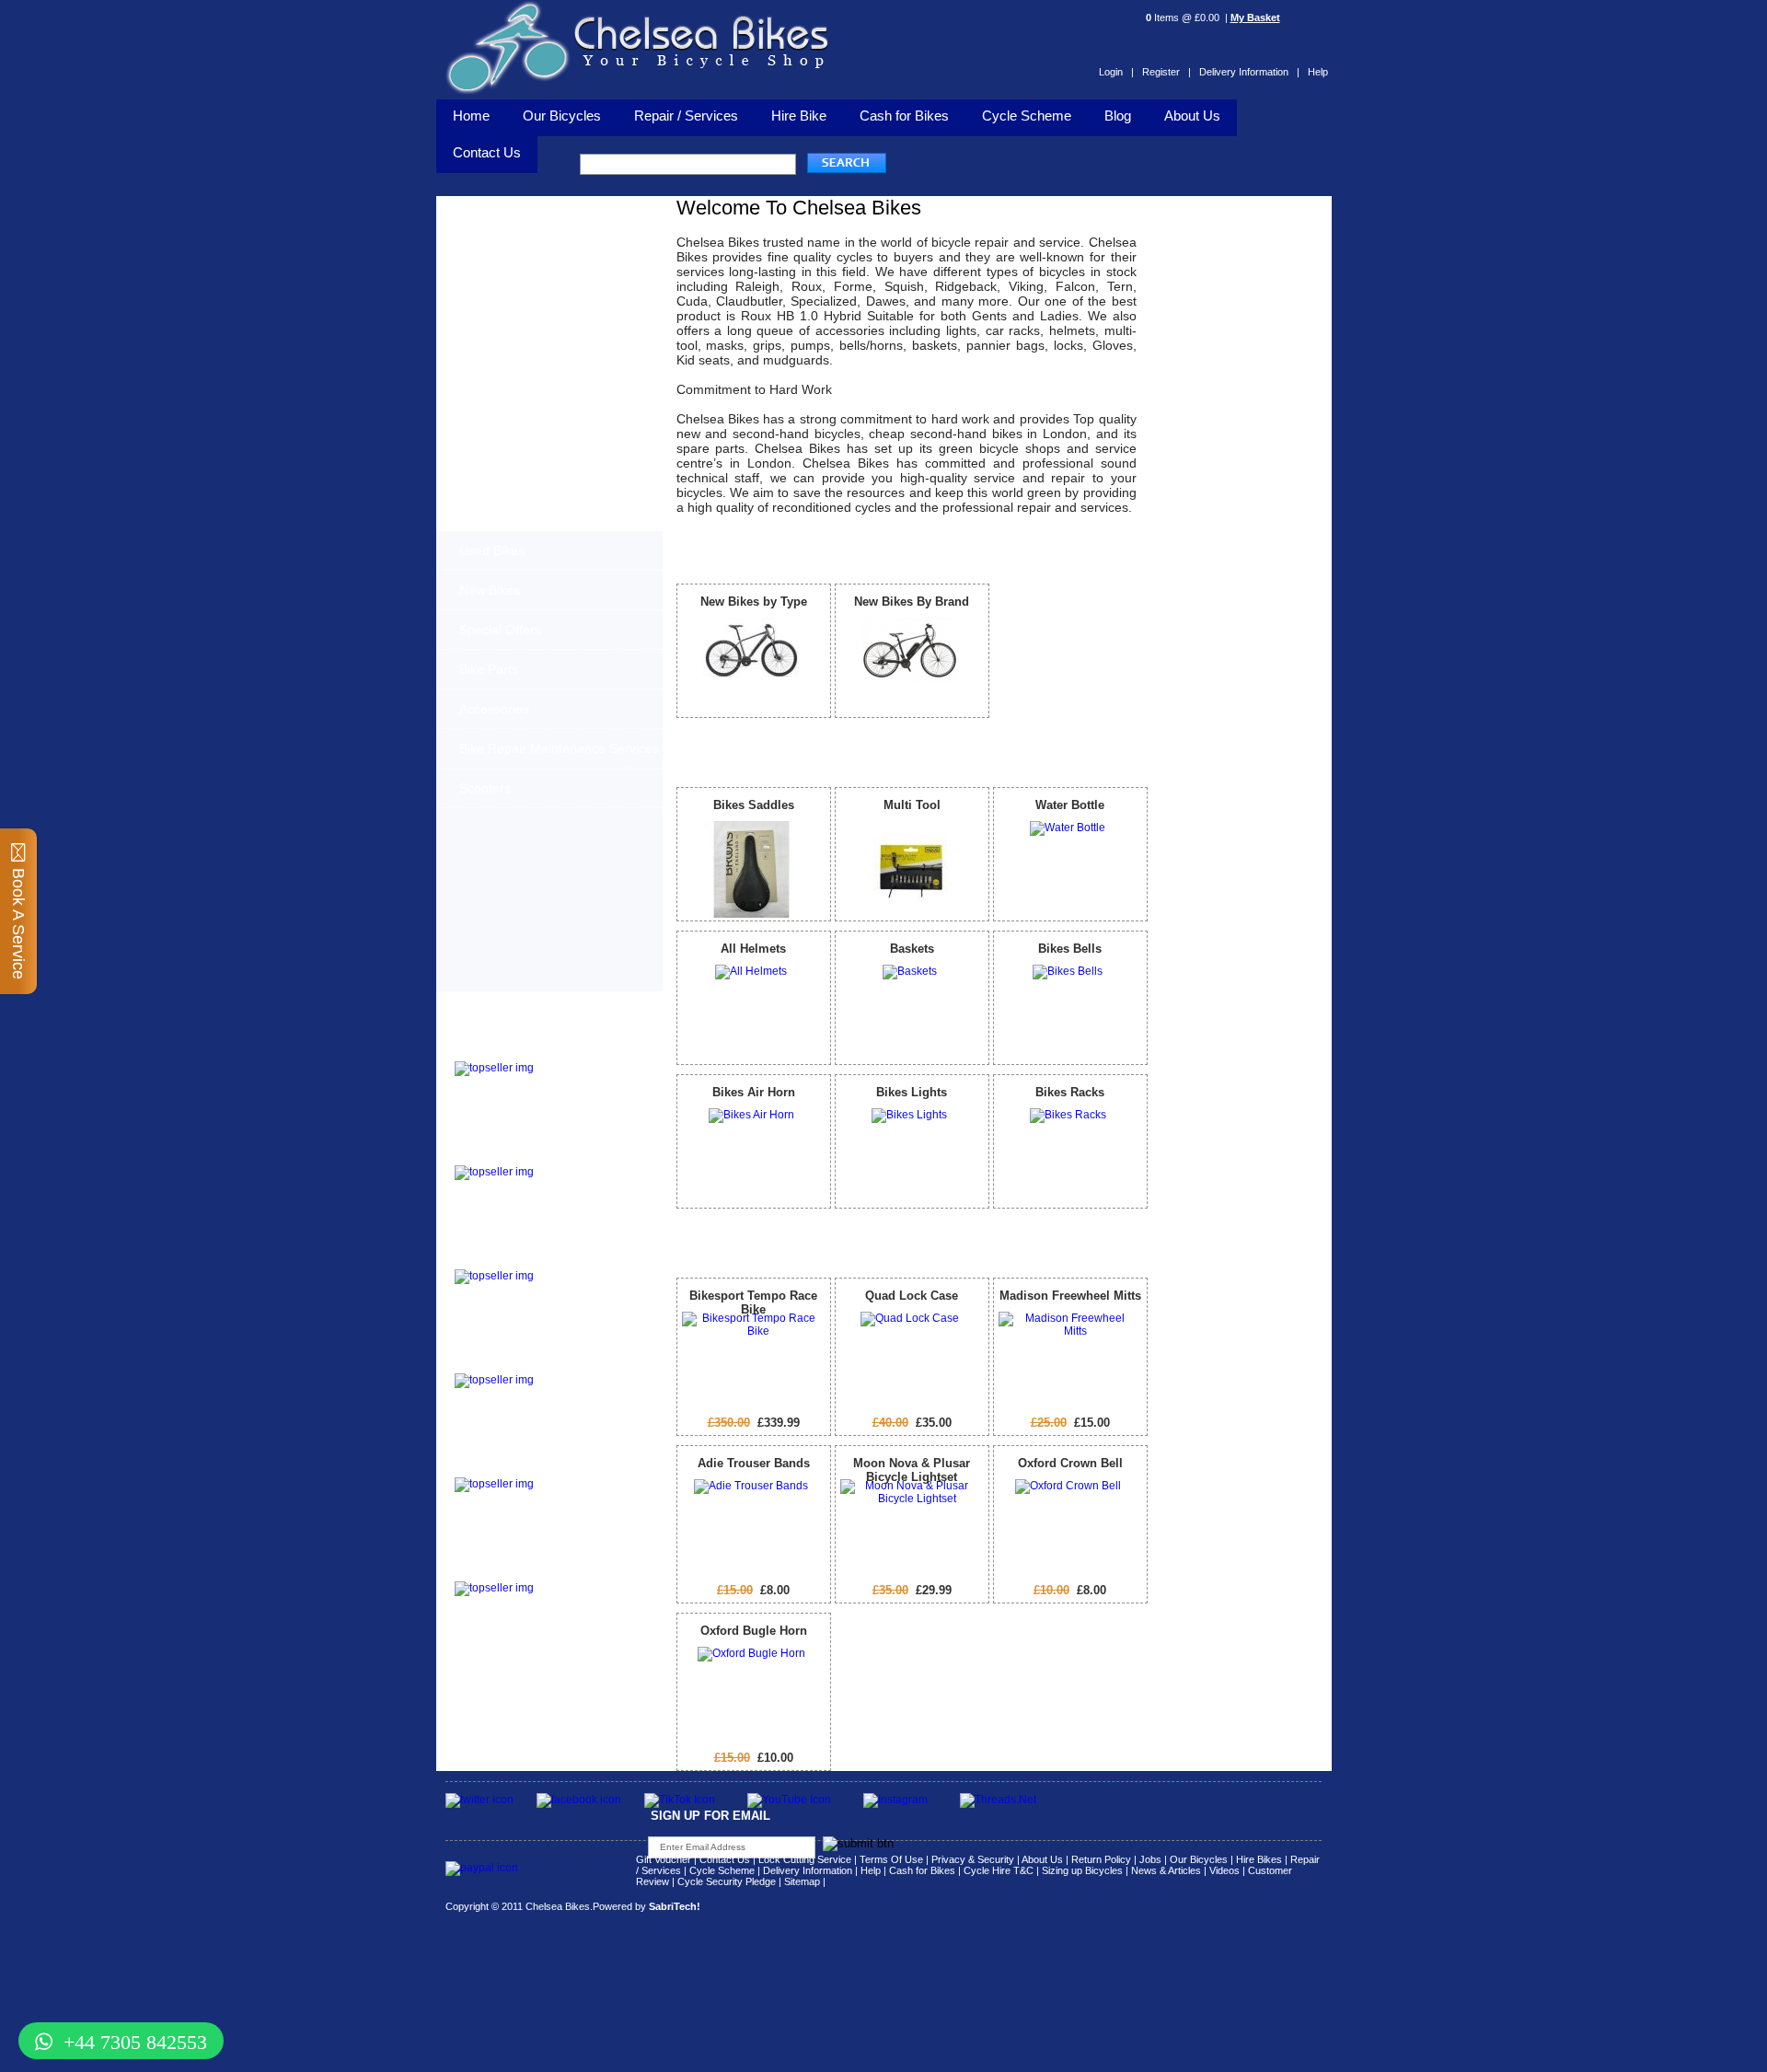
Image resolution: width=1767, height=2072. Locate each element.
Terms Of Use (891, 1859)
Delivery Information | (1249, 72)
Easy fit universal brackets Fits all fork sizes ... (584, 1390)
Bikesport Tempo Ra (511, 1258)
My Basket (1255, 17)
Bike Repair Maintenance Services (559, 748)
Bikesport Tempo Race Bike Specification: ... (589, 1280)
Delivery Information (808, 1870)
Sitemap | (805, 1881)
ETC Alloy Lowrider (509, 1362)
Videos (1224, 1870)
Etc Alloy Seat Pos (507, 1466)
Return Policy (1101, 1859)
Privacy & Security (973, 1859)
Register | (1166, 72)
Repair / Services (686, 116)
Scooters (485, 788)
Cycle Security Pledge (727, 1881)
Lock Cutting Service (805, 1859)
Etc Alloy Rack (495, 1570)
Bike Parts (489, 669)
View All (1120, 549)
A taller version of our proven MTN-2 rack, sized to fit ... (585, 1182)
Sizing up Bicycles (1082, 1870)
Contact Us (725, 1859)
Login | (1116, 72)
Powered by (647, 1906)
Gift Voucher (664, 1859)
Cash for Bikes (904, 116)
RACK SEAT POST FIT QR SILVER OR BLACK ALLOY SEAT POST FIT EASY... (593, 1499)
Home (471, 116)
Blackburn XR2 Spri (510, 1154)
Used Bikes (492, 550)
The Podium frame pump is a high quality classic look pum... (593, 1078)
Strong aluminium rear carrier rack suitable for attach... (590, 1598)
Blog (1118, 116)
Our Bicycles (562, 116)
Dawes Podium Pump (515, 1050)
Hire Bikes (1259, 1859)
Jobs (1150, 1859)
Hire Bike (799, 116)
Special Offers (500, 630)
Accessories (494, 709)
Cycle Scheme (1027, 116)
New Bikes (490, 590)
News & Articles (1166, 1870)
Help (1318, 72)
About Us (1192, 116)
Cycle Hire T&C (999, 1870)
